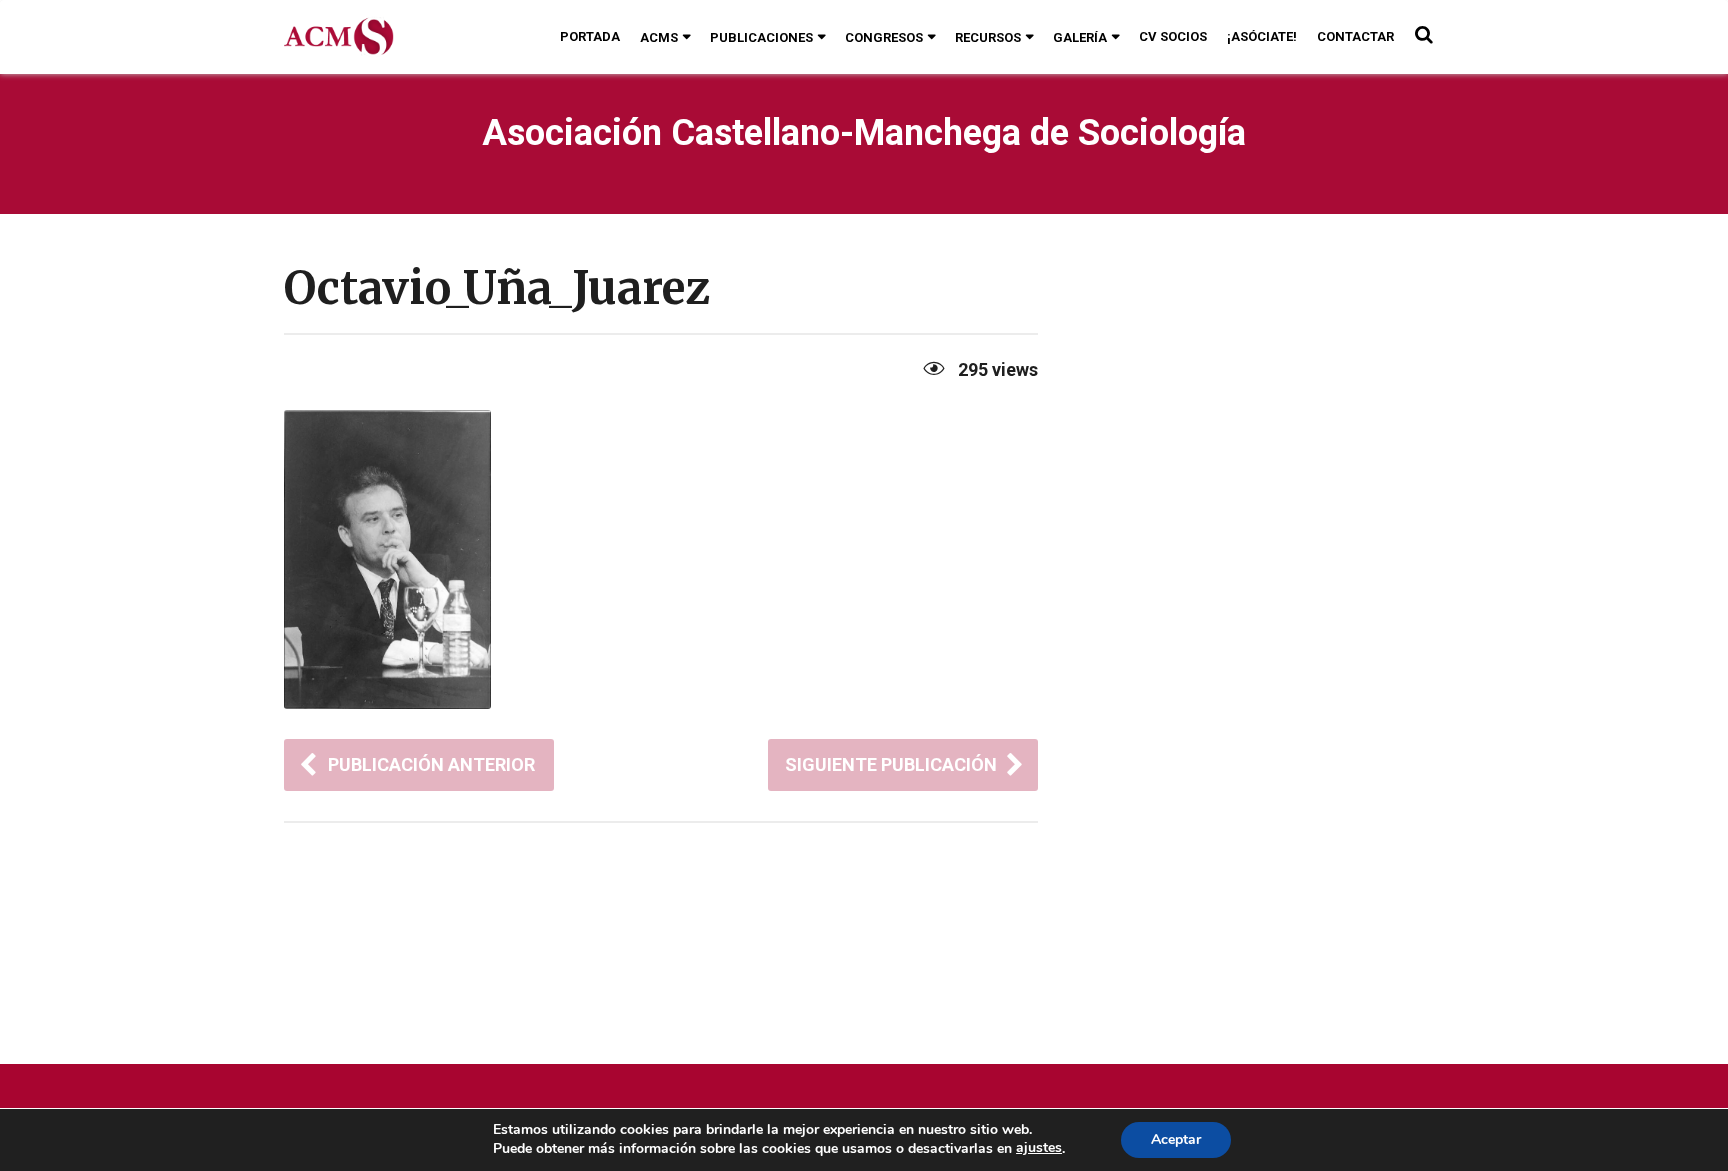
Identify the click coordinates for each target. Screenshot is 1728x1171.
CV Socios (1173, 36)
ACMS (659, 37)
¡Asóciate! (1262, 36)
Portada (590, 36)
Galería (1080, 37)
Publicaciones (761, 37)
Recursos (988, 37)
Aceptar (1176, 1139)
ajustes (1039, 1148)
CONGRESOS (884, 37)
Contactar (1355, 36)
